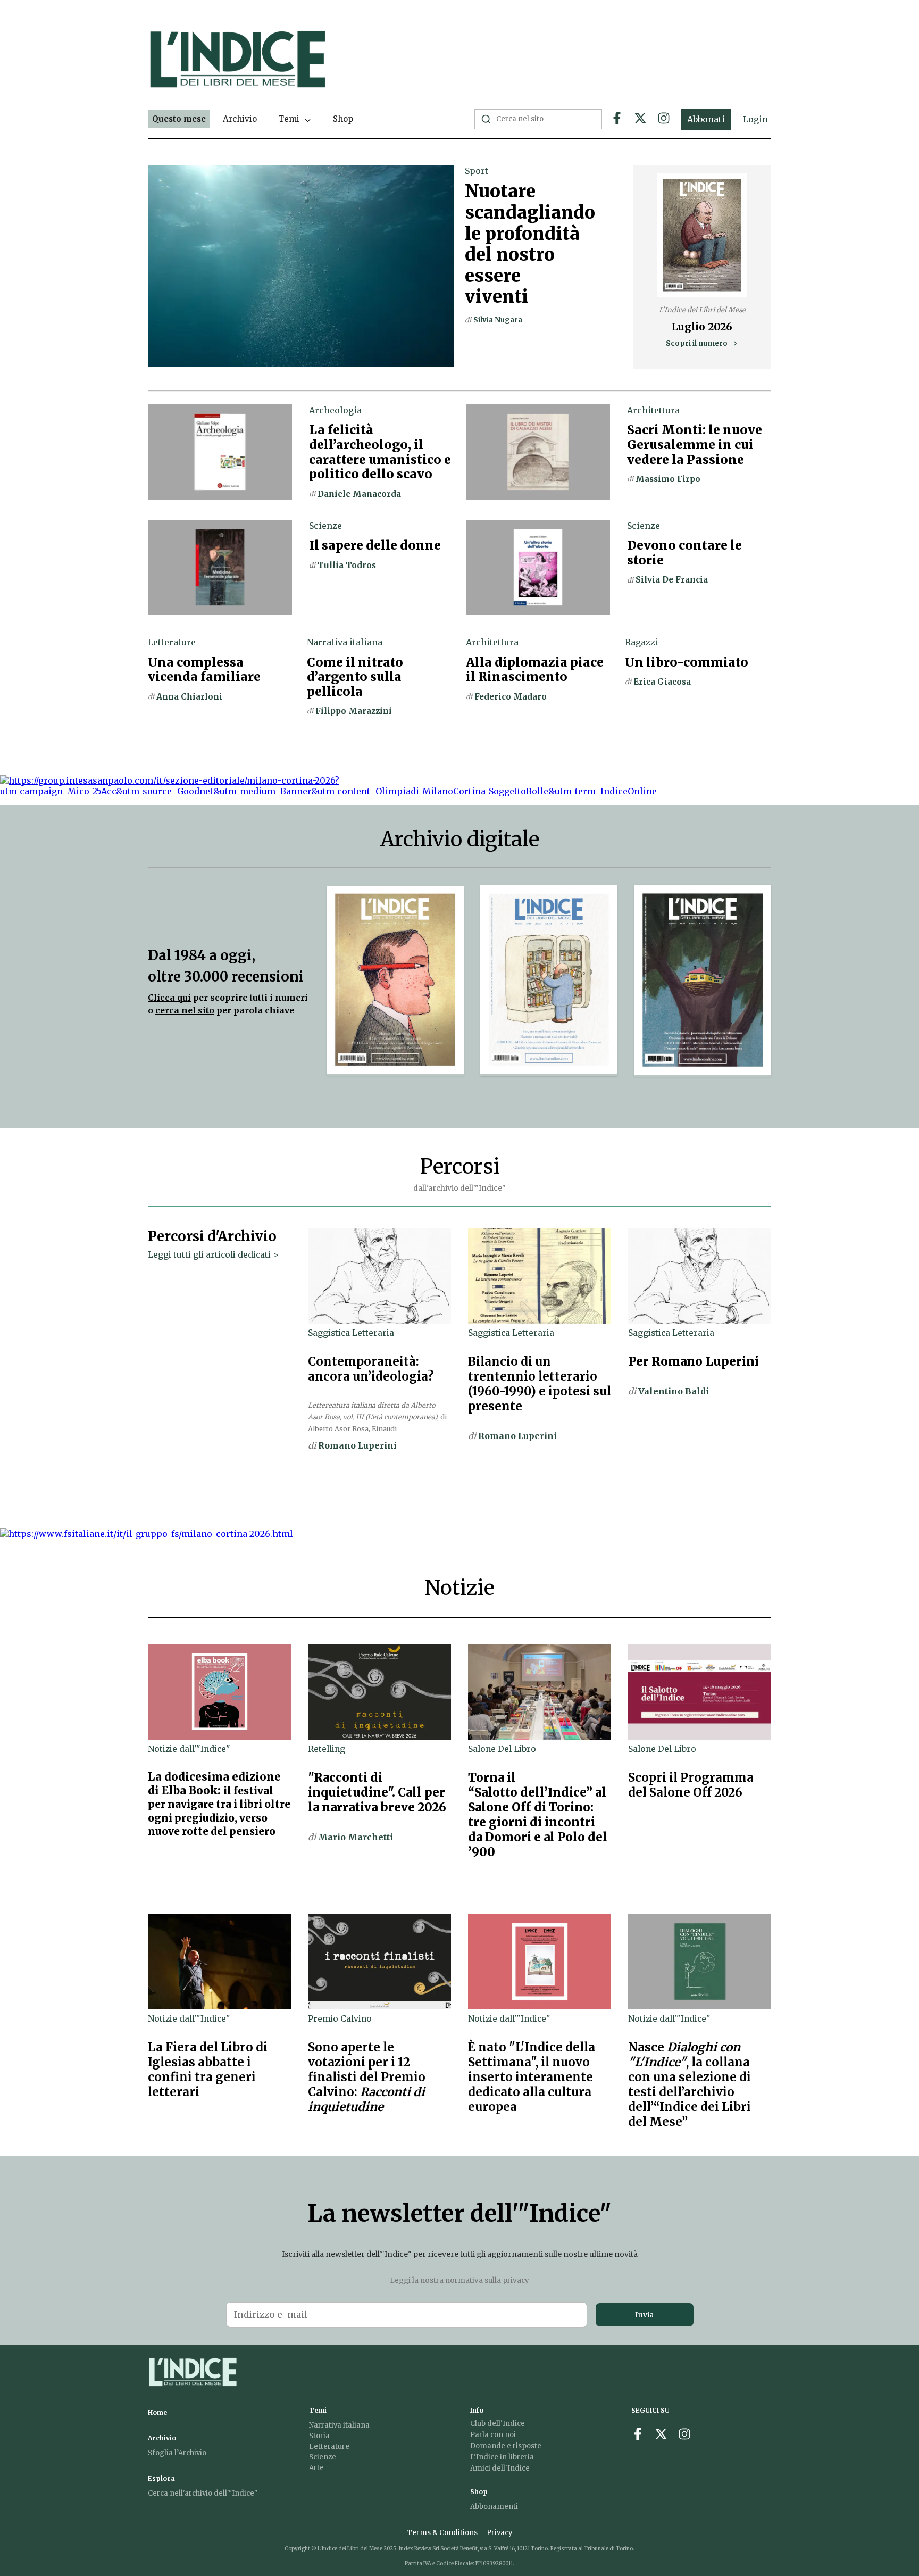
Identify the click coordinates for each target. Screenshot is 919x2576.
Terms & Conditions (442, 2533)
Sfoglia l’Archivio (177, 2453)
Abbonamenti (494, 2507)
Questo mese (179, 119)
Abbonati (706, 119)
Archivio (240, 119)
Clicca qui (169, 998)
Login (755, 119)
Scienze (323, 2457)
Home (157, 2412)
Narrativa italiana (339, 2425)
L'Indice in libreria (502, 2457)
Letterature (329, 2446)
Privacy (500, 2533)
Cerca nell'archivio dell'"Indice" (203, 2493)
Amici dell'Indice (500, 2468)
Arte (316, 2468)
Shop (343, 119)
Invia (644, 2315)
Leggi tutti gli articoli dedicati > (213, 1255)
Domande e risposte (506, 2446)
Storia (319, 2436)
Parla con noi (493, 2435)
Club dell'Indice (498, 2424)
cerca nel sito (185, 1011)
